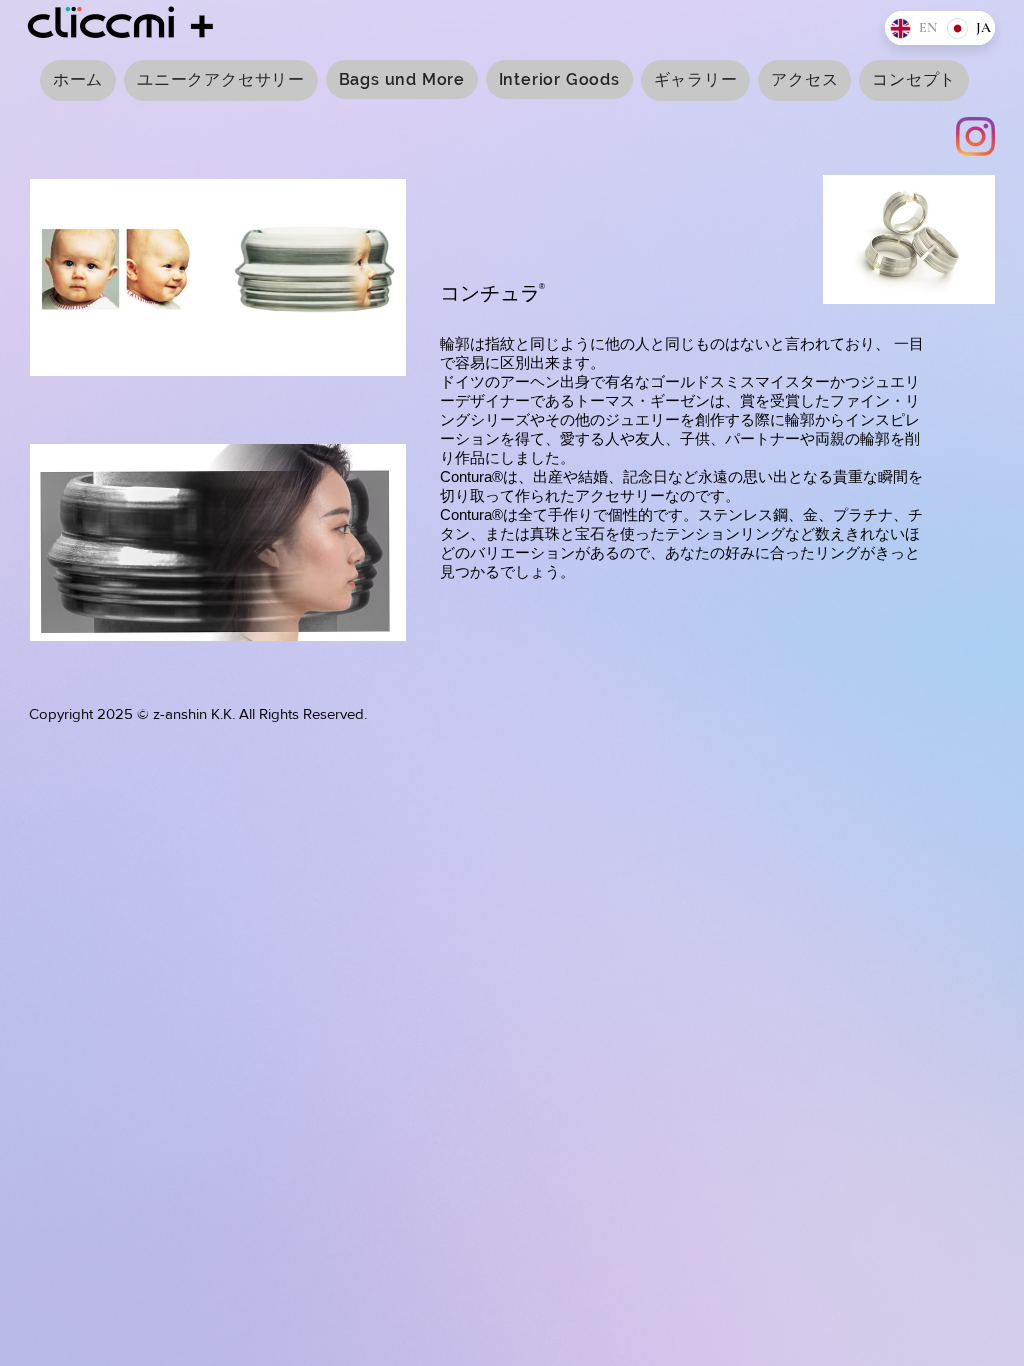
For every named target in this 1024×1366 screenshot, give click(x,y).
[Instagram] (975, 136)
